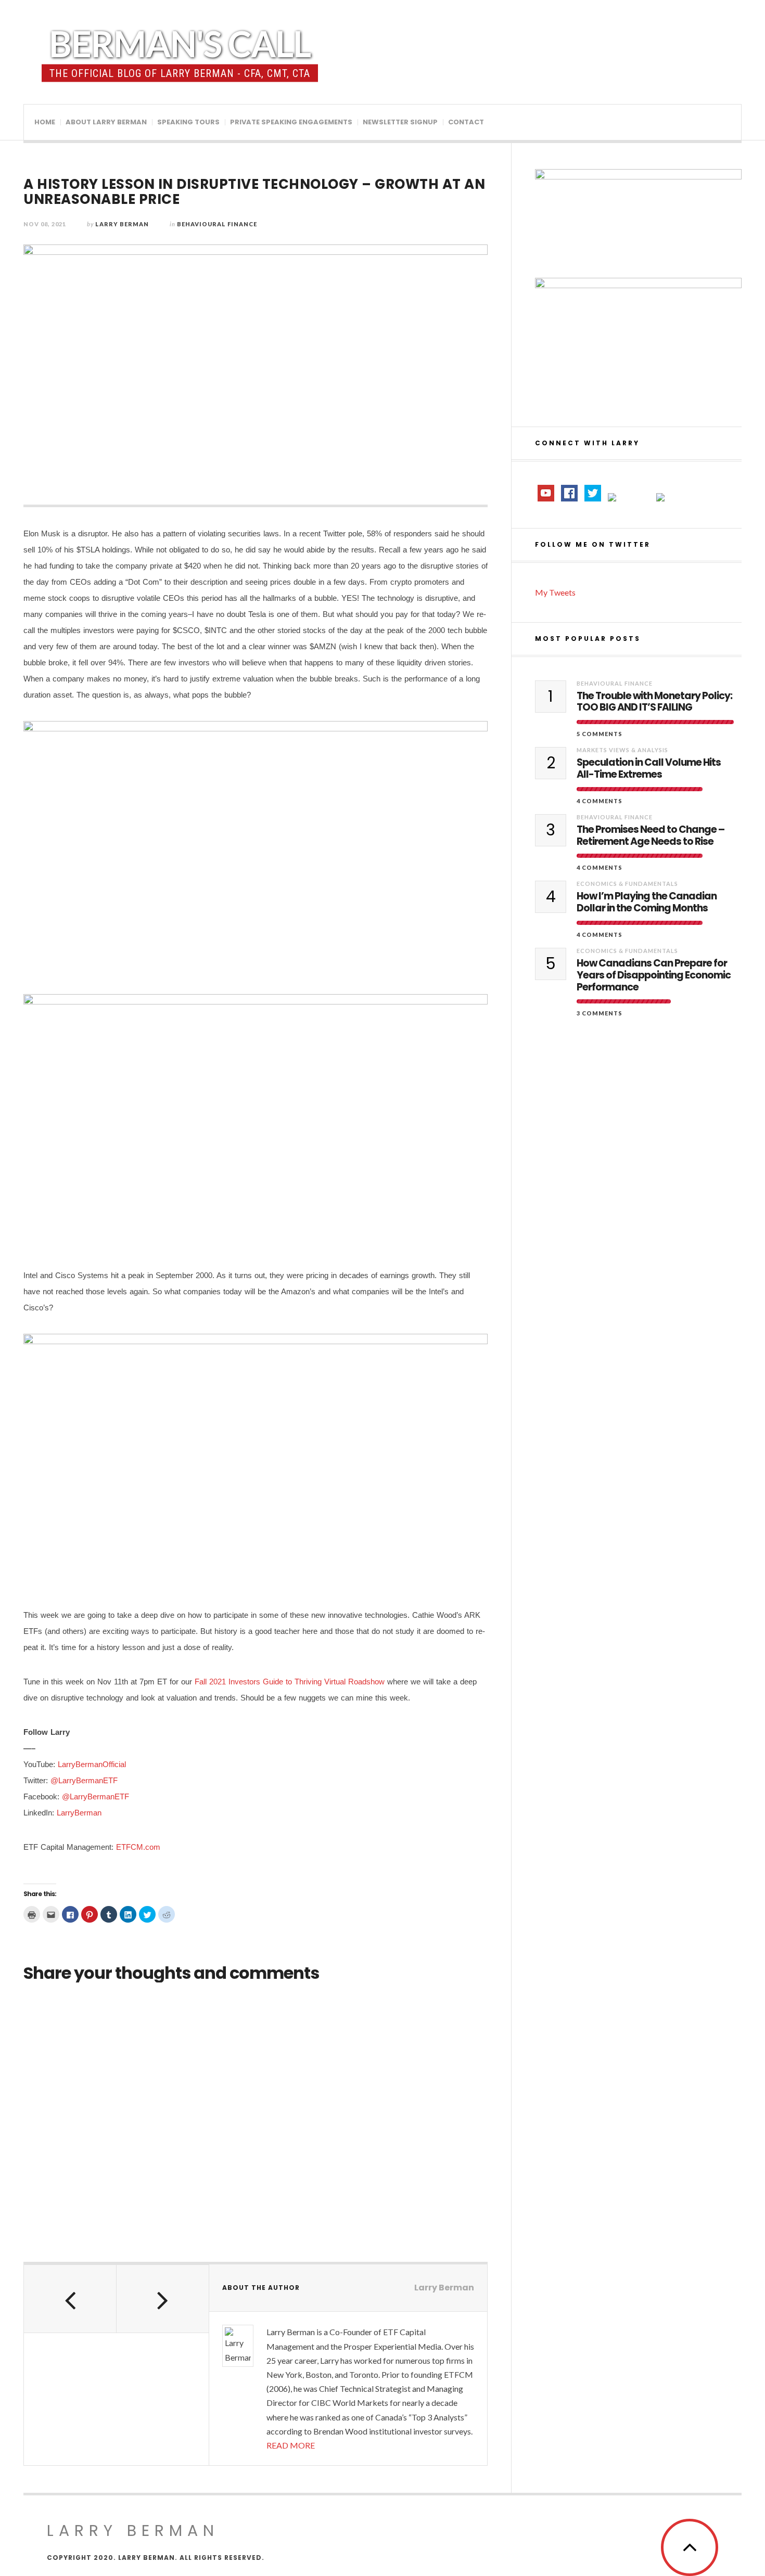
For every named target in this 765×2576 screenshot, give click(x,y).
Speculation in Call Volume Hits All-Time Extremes (649, 769)
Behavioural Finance (217, 224)
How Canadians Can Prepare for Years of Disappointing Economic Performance (654, 975)
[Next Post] (163, 2299)
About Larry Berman (106, 122)
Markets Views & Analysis (622, 750)
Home (45, 122)
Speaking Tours (188, 122)
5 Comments (600, 734)
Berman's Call (180, 43)
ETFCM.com (138, 1847)
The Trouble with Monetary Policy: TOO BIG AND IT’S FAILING (654, 702)
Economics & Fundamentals (627, 884)
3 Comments (600, 1013)
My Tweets (555, 592)
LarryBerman (79, 1813)
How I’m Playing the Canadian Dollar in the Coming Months (647, 903)
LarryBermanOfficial (92, 1764)
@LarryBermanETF (84, 1780)
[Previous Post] (70, 2299)
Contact (466, 122)
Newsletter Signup (400, 122)
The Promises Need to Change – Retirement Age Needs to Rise (651, 836)
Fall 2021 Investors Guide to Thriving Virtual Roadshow (290, 1682)
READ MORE (291, 2445)
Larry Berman (122, 224)
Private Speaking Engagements (291, 122)
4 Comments (600, 801)
